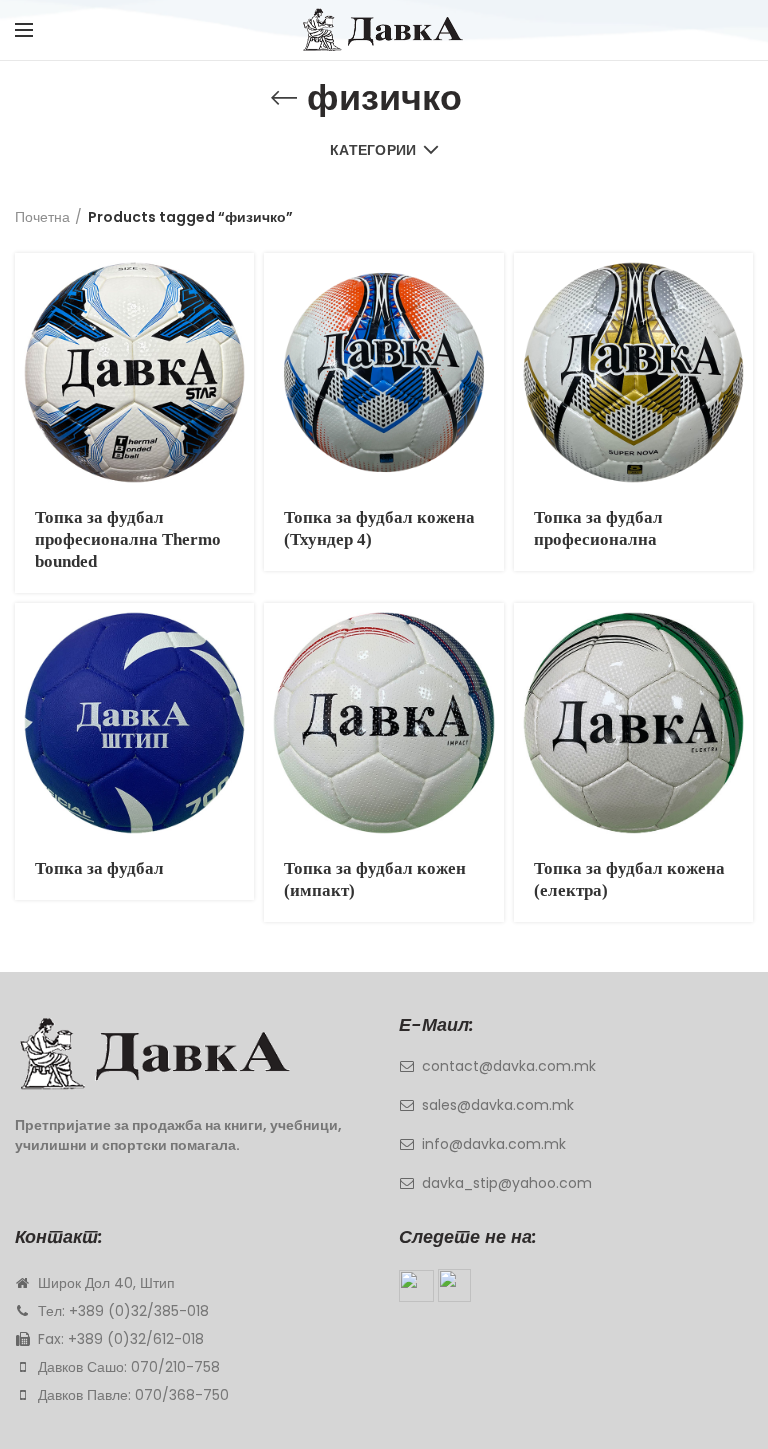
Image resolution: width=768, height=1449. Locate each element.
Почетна (42, 217)
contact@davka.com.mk (509, 1066)
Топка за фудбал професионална (598, 528)
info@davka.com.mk (494, 1144)
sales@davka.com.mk (498, 1105)
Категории (373, 150)
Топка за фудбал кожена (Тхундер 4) (379, 528)
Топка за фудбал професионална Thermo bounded (128, 539)
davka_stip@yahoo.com (507, 1183)
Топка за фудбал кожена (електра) (629, 879)
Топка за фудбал (99, 868)
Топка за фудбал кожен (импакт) (375, 879)
